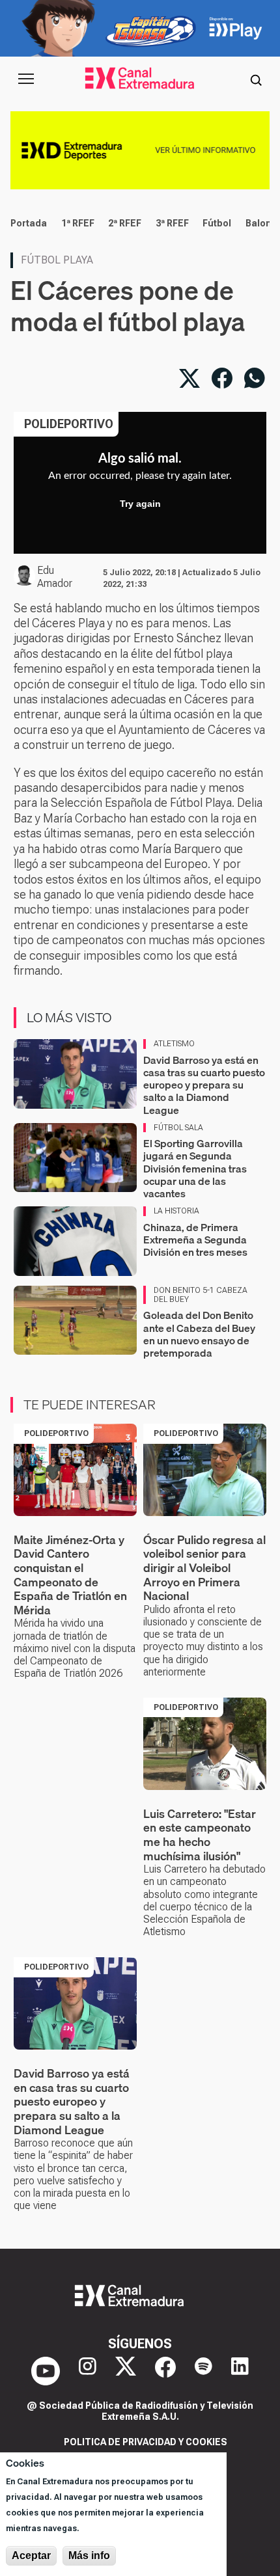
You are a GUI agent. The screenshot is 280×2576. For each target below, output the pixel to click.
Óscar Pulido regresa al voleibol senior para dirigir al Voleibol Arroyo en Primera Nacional (204, 1568)
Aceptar (31, 2556)
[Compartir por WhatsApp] (255, 378)
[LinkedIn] (240, 2371)
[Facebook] (165, 2371)
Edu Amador (55, 577)
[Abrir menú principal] (26, 79)
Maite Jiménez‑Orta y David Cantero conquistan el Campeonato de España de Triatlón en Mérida (70, 1575)
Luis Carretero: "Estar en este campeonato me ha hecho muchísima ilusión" (200, 1835)
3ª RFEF (172, 223)
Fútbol (217, 223)
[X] (126, 2371)
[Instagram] (88, 2371)
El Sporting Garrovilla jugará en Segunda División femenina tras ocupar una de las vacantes (195, 1168)
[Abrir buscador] (256, 79)
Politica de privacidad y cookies (146, 2442)
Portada (29, 223)
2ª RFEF (125, 223)
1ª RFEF (78, 223)
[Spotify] (203, 2371)
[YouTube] (46, 2371)
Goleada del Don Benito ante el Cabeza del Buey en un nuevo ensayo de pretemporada (199, 1334)
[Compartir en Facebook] (222, 378)
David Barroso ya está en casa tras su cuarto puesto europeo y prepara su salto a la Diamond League (204, 1085)
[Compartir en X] (189, 378)
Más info (89, 2556)
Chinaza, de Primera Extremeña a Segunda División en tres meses (195, 1240)
